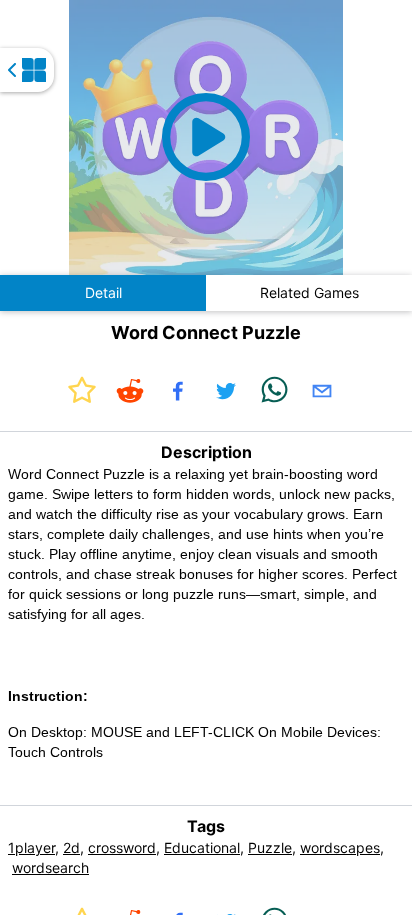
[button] (206, 137)
